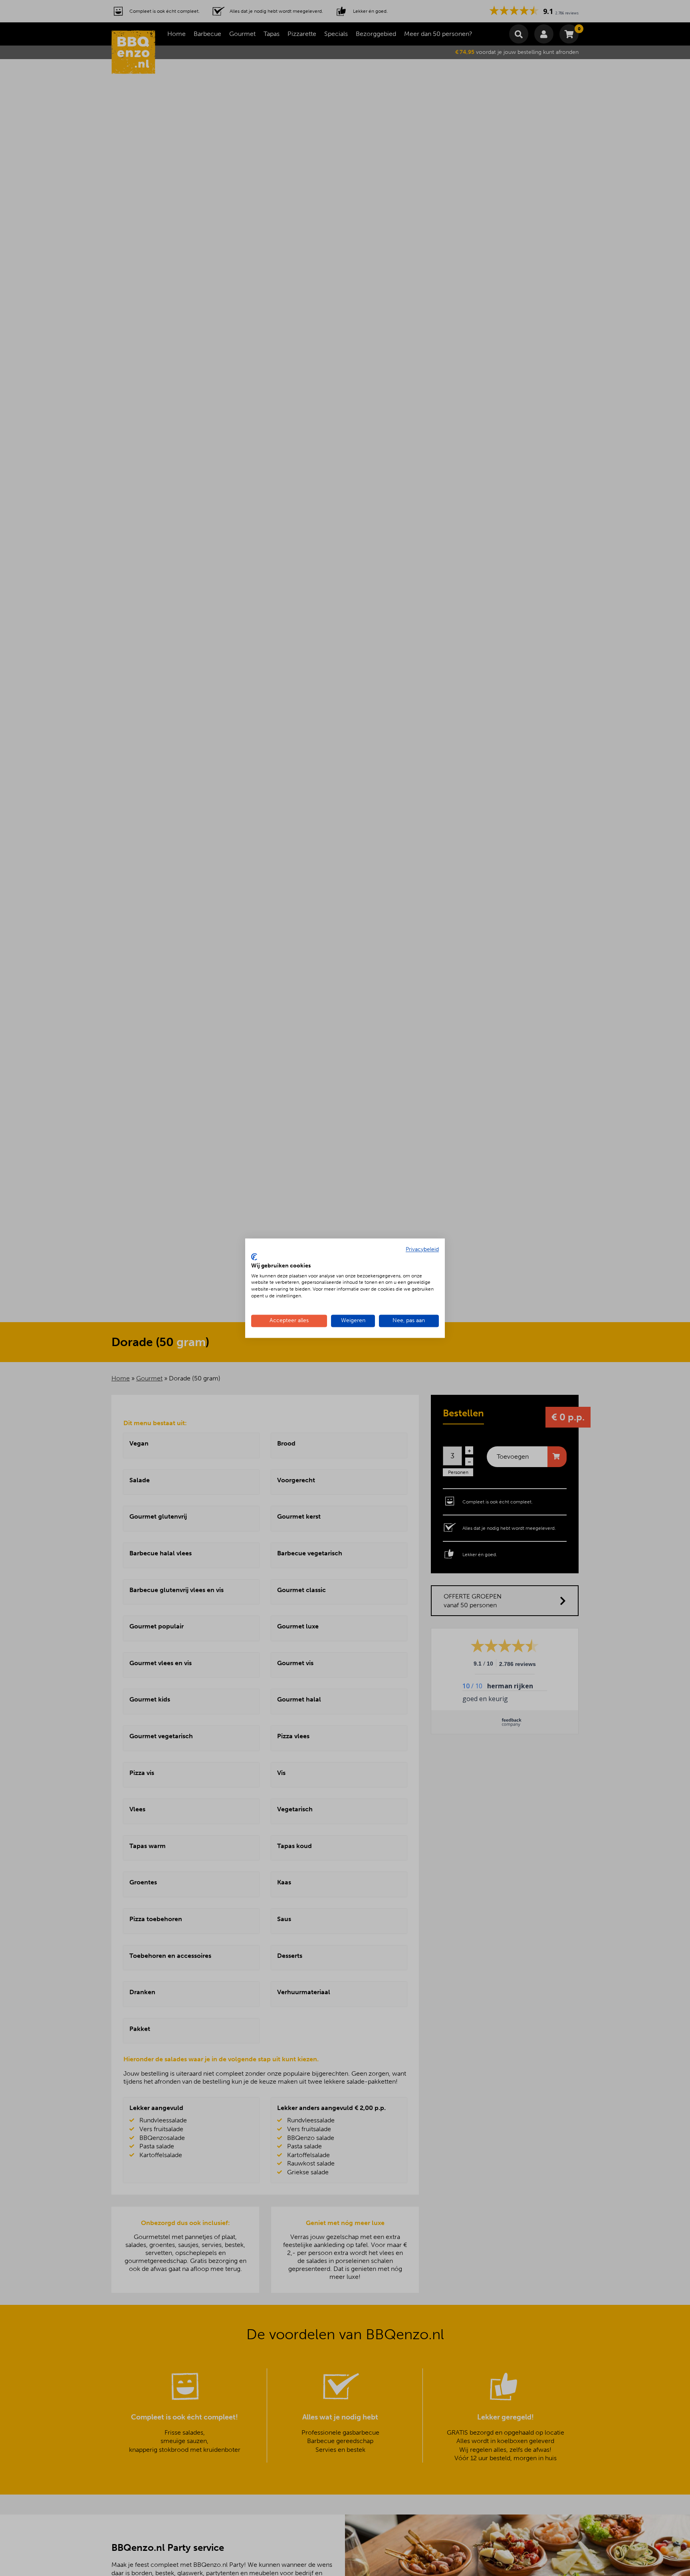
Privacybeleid (422, 1249)
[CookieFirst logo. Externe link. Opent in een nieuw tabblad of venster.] (254, 1257)
